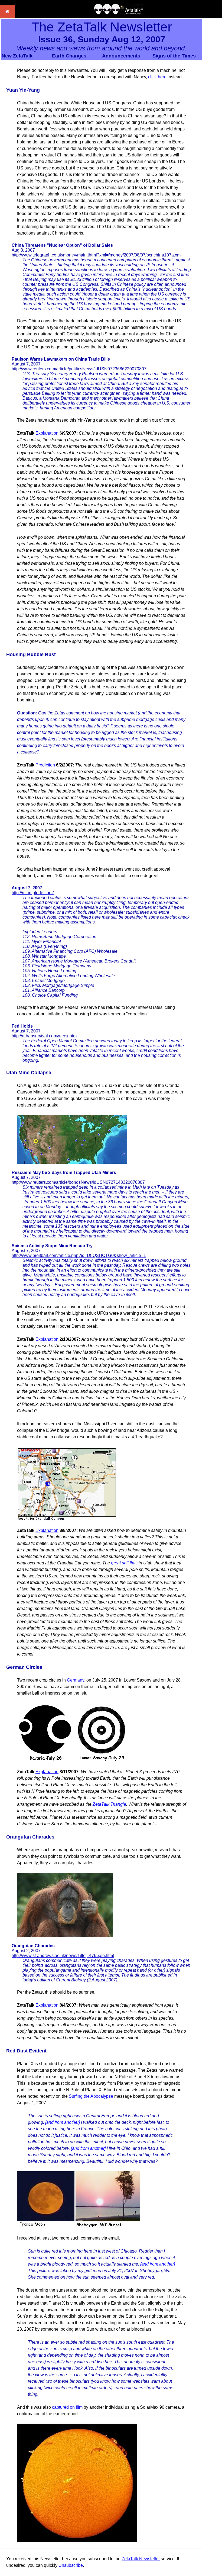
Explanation (47, 433)
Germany (76, 1680)
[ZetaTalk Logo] (119, 13)
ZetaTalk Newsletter (141, 2559)
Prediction (45, 765)
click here (157, 77)
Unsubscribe (71, 2565)
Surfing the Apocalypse (91, 2096)
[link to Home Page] (7, 16)
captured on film (67, 2407)
